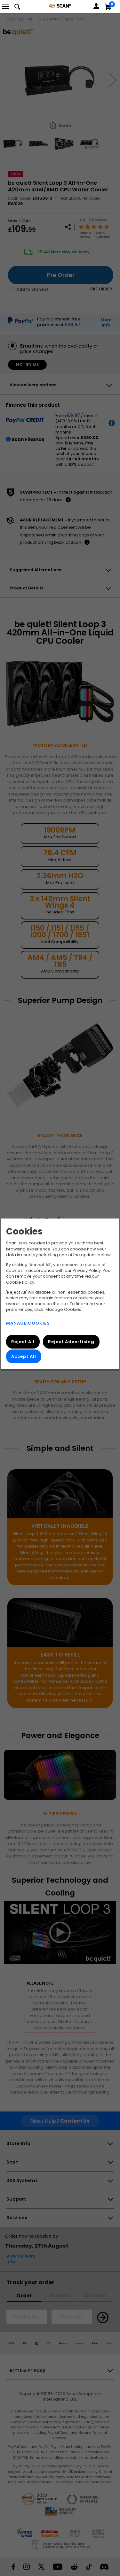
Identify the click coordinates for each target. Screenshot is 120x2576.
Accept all (24, 1357)
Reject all (23, 1342)
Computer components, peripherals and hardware (60, 6)
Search (17, 6)
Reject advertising (71, 1342)
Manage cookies (28, 1323)
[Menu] (6, 6)
